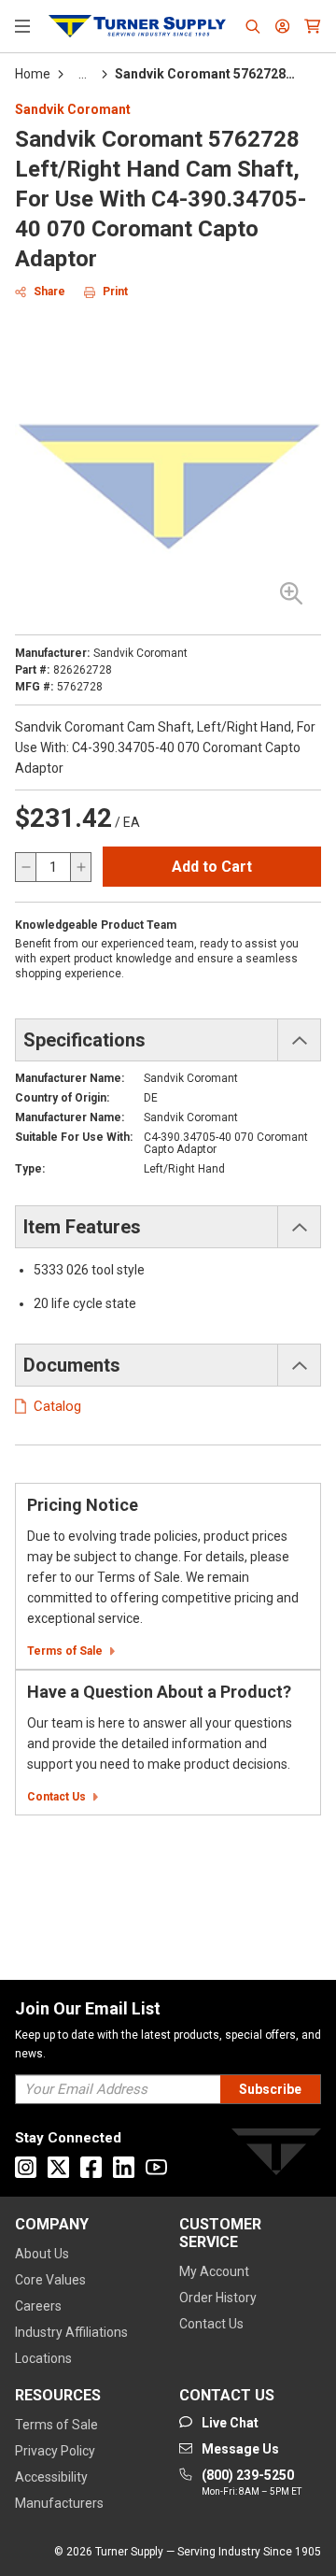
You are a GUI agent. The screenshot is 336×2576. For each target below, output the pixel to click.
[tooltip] (83, 74)
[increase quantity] (80, 867)
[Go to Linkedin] (124, 2167)
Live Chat (299, 2539)
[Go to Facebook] (91, 2167)
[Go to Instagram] (26, 2167)
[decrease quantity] (26, 867)
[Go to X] (58, 2167)
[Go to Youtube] (156, 2167)
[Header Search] (253, 26)
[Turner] (276, 2155)
